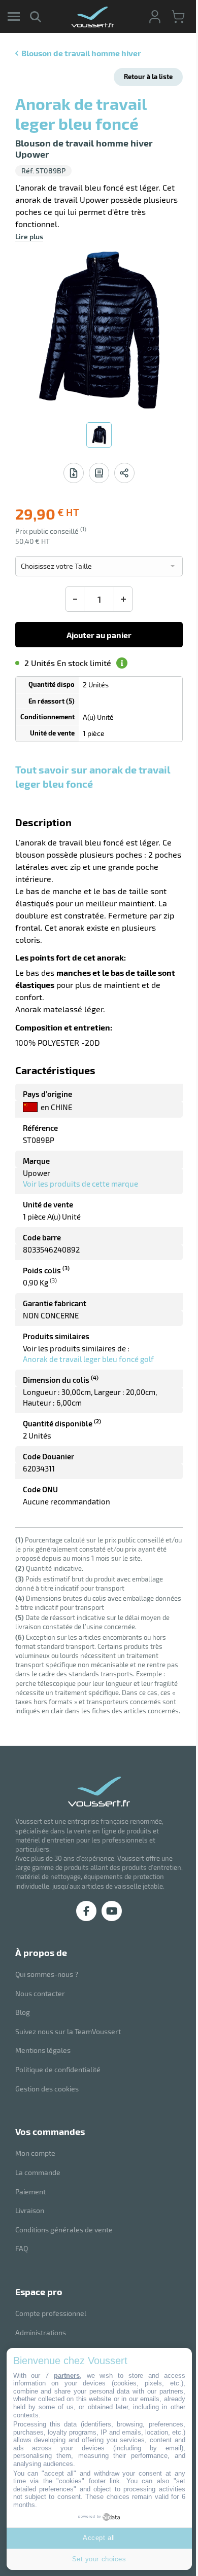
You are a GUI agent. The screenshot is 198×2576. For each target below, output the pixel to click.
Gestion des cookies (47, 2089)
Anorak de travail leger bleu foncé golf (88, 1359)
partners (67, 2376)
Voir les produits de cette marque (80, 1184)
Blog (23, 2012)
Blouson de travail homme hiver (81, 53)
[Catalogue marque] (99, 473)
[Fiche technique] (74, 473)
